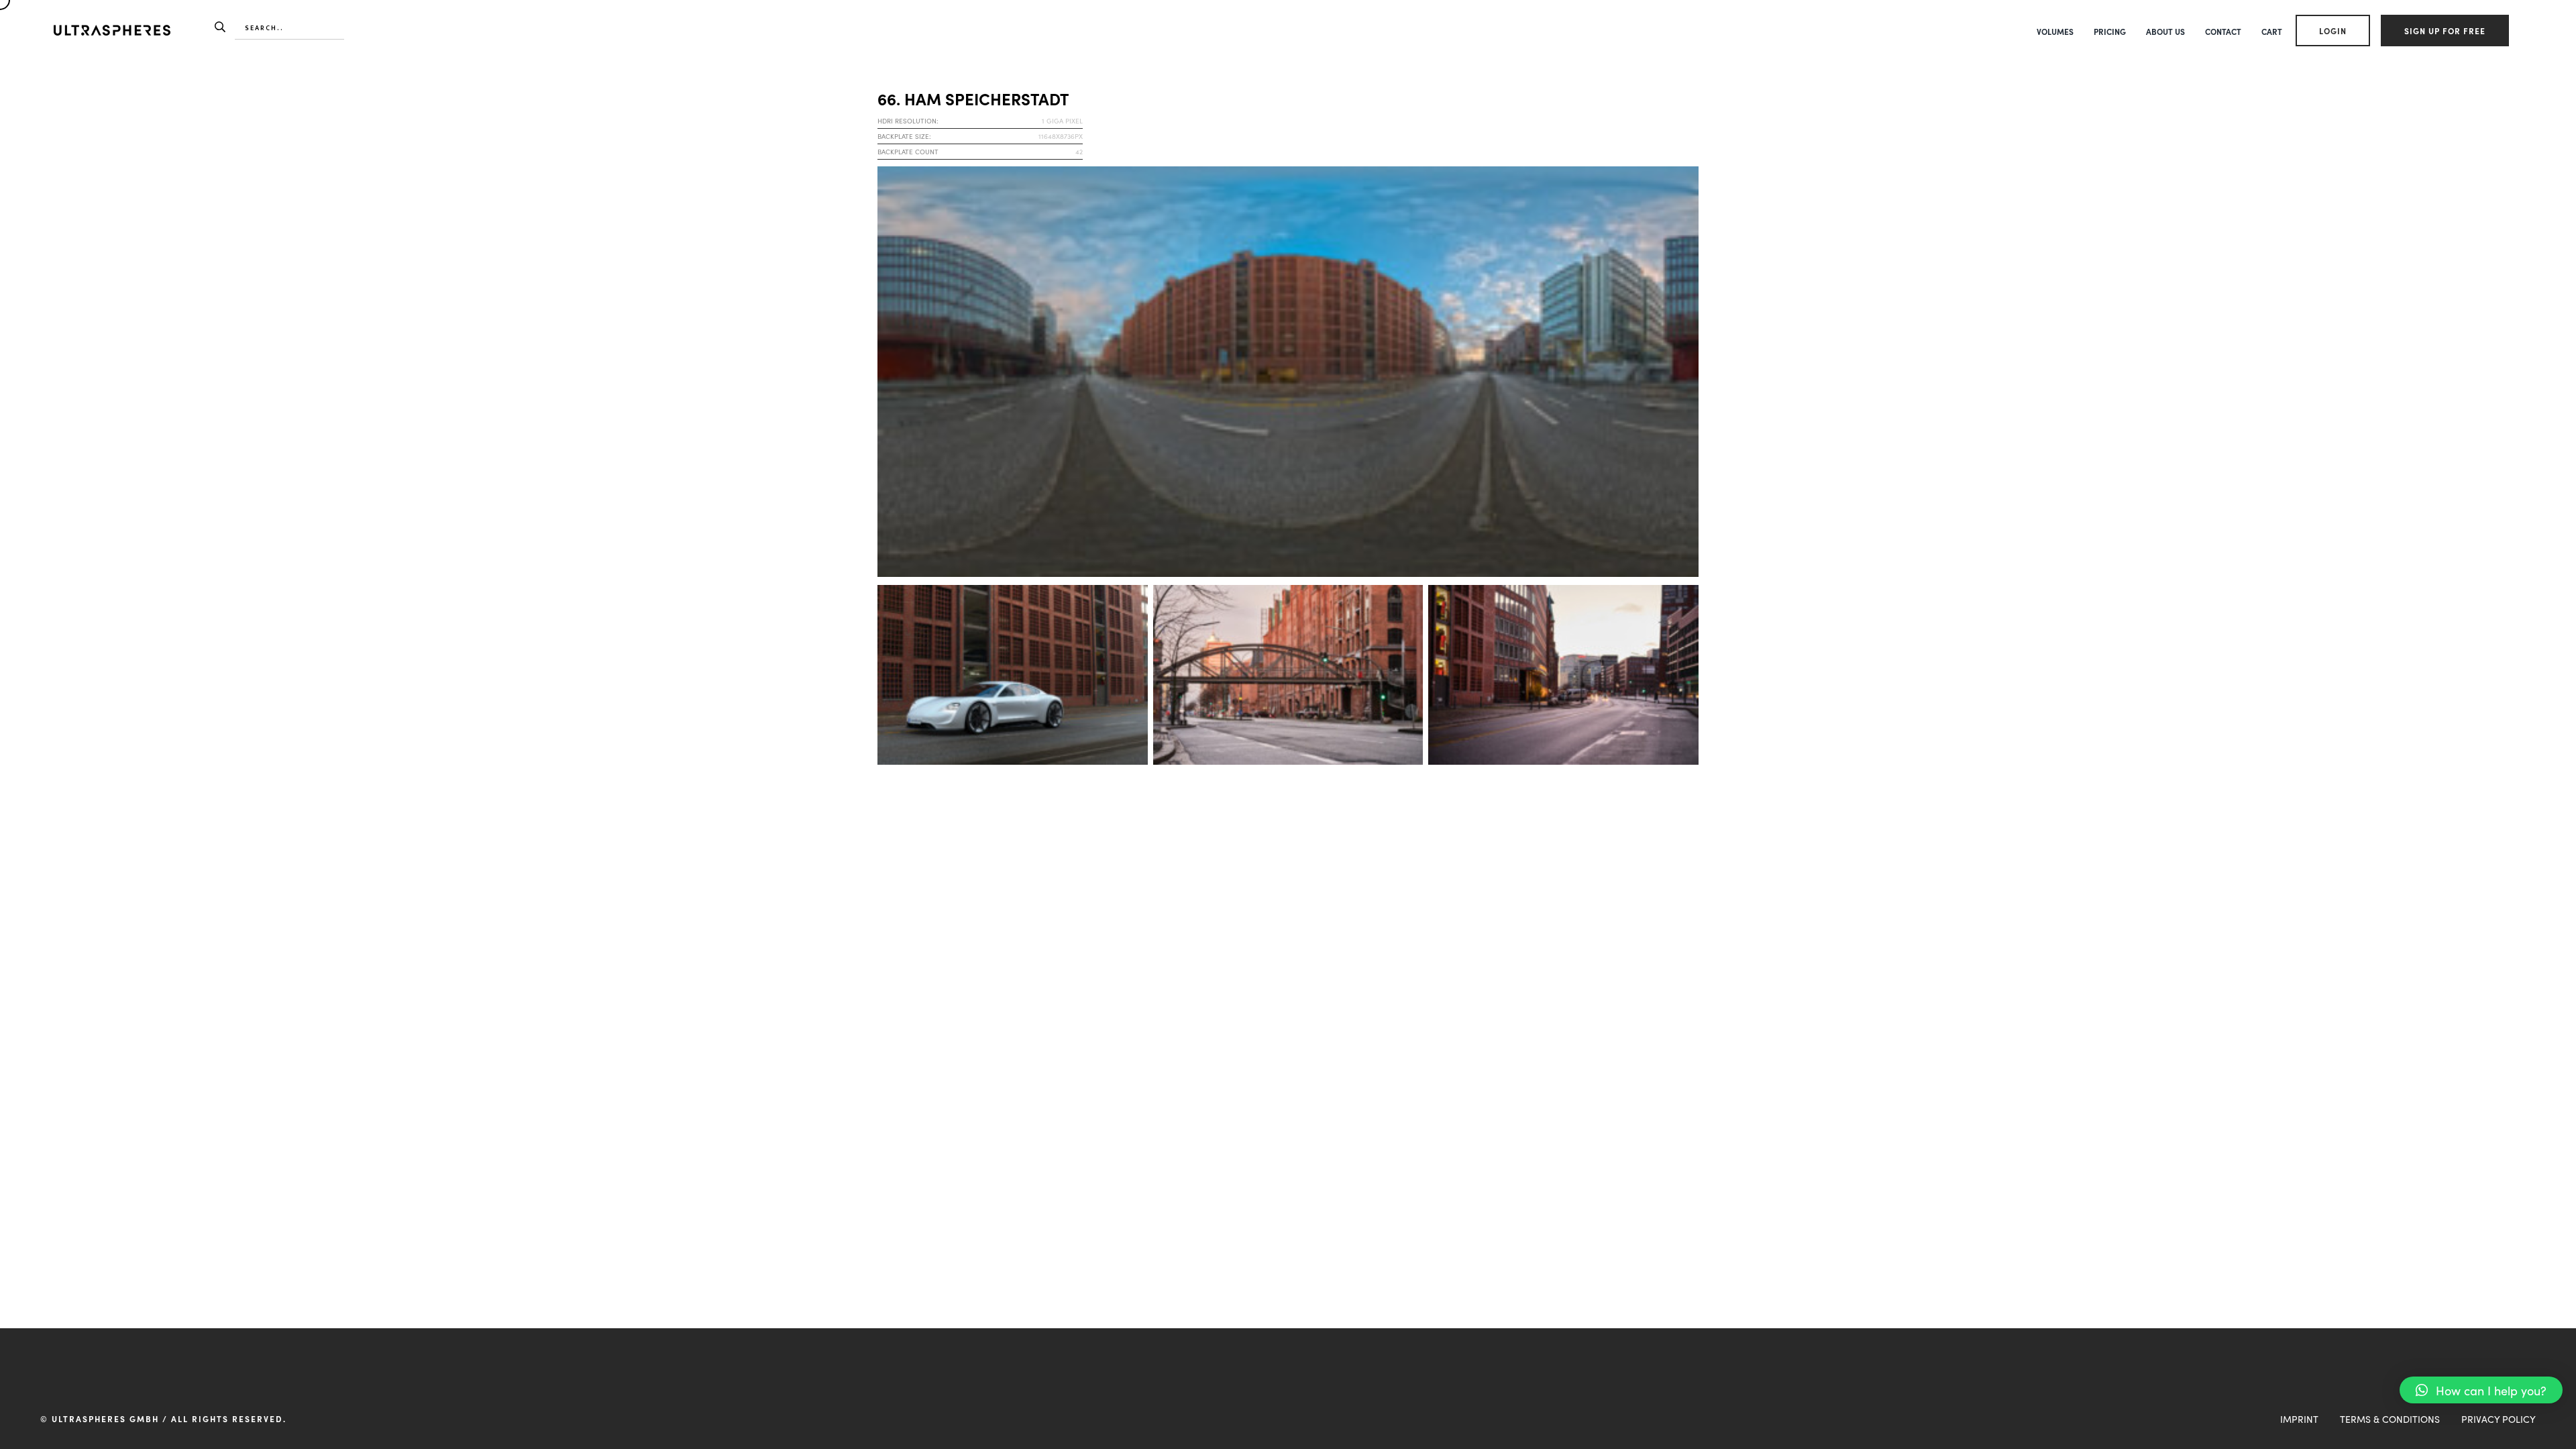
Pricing (2110, 31)
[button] (2481, 1390)
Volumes (2055, 31)
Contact (2223, 31)
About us (2165, 31)
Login (2333, 31)
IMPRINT (2299, 1419)
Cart (2272, 31)
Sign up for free (2445, 31)
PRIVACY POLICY (2499, 1419)
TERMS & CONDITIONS (2390, 1419)
